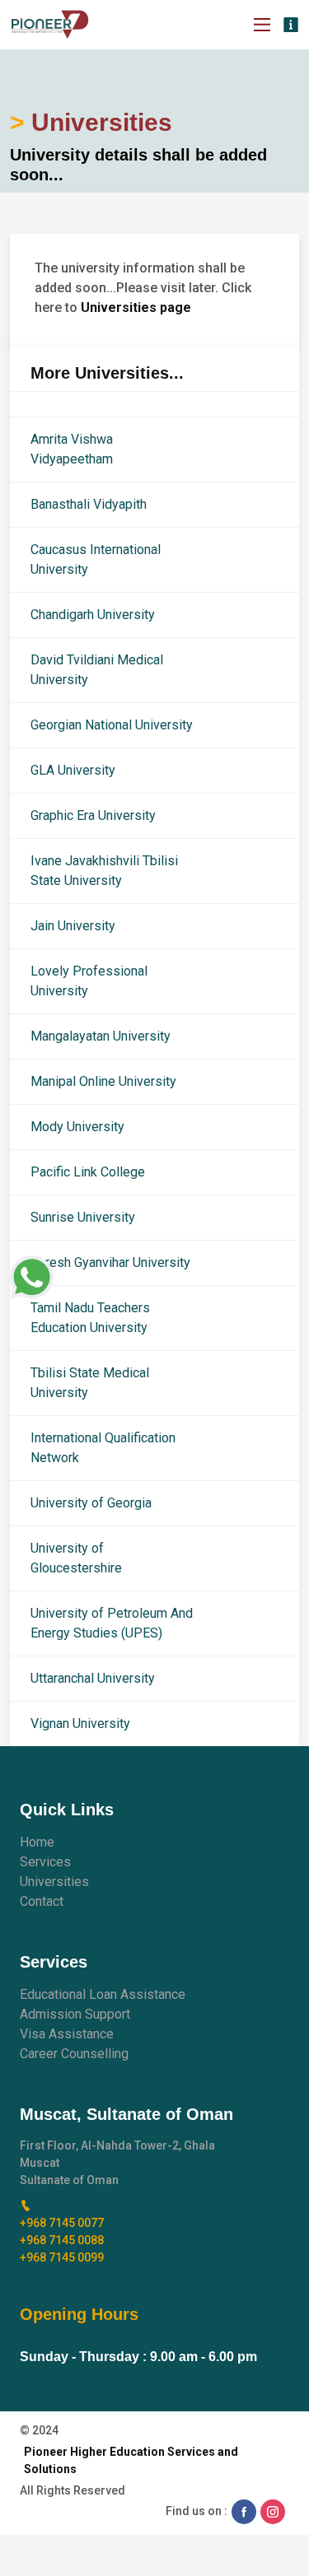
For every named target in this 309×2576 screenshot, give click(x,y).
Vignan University (80, 1724)
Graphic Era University (93, 815)
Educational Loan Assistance (103, 1994)
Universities (54, 1882)
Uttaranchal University (93, 1678)
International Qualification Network (103, 1448)
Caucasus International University (96, 559)
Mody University (77, 1127)
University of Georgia (91, 1503)
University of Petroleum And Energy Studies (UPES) (112, 1623)
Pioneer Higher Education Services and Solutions (131, 2460)
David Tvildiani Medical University (97, 670)
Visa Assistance (67, 2034)
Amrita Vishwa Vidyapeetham (72, 449)
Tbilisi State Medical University (90, 1383)
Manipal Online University (103, 1081)
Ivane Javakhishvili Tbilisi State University (104, 871)
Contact (42, 1901)
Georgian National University (112, 725)
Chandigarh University (93, 615)
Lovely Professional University (89, 981)
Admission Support (75, 2014)
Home (37, 1842)
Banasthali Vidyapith (89, 504)
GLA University (73, 770)
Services (45, 1862)
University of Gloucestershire (76, 1558)
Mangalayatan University (101, 1036)
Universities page (136, 307)
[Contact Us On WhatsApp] (32, 1277)
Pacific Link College (88, 1172)
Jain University (73, 926)
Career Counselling (74, 2054)
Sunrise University (83, 1217)
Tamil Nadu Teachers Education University (90, 1318)
